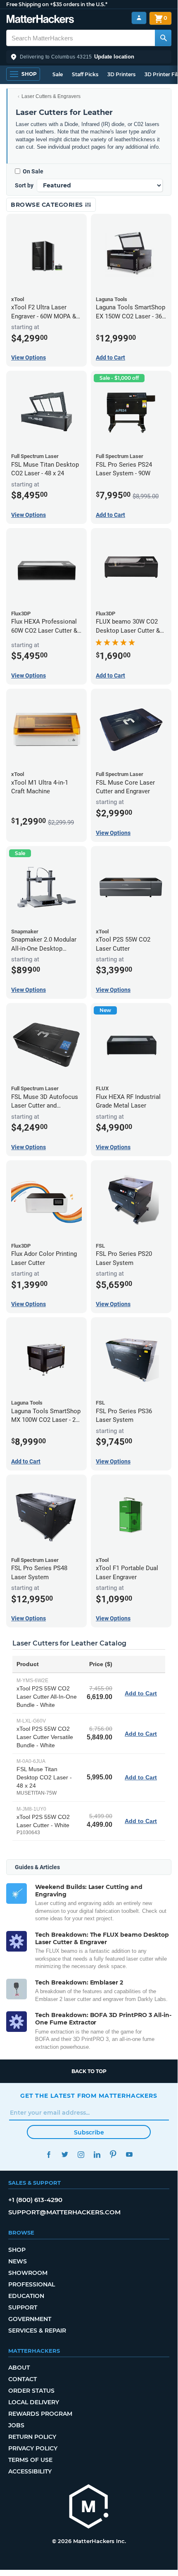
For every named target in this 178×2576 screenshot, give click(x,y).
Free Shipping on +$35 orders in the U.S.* (57, 4)
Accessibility (30, 2471)
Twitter (65, 2154)
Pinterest (113, 2154)
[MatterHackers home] (40, 20)
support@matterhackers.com (64, 2212)
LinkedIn (97, 2154)
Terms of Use (30, 2460)
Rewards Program (40, 2414)
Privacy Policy (33, 2448)
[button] (89, 57)
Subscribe (89, 2132)
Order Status (31, 2391)
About (19, 2368)
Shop (17, 2250)
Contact (23, 2379)
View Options (28, 358)
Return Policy (32, 2437)
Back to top (89, 2071)
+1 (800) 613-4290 (35, 2200)
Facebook (49, 2154)
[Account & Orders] (139, 18)
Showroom (28, 2273)
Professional (32, 2284)
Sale (58, 74)
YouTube (129, 2154)
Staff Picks (85, 74)
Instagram (81, 2154)
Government (30, 2319)
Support (23, 2307)
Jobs (16, 2425)
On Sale (33, 171)
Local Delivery (34, 2402)
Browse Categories (48, 205)
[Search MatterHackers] (163, 38)
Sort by (24, 185)
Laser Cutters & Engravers (51, 96)
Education (26, 2296)
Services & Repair (37, 2331)
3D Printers (121, 74)
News (18, 2261)
